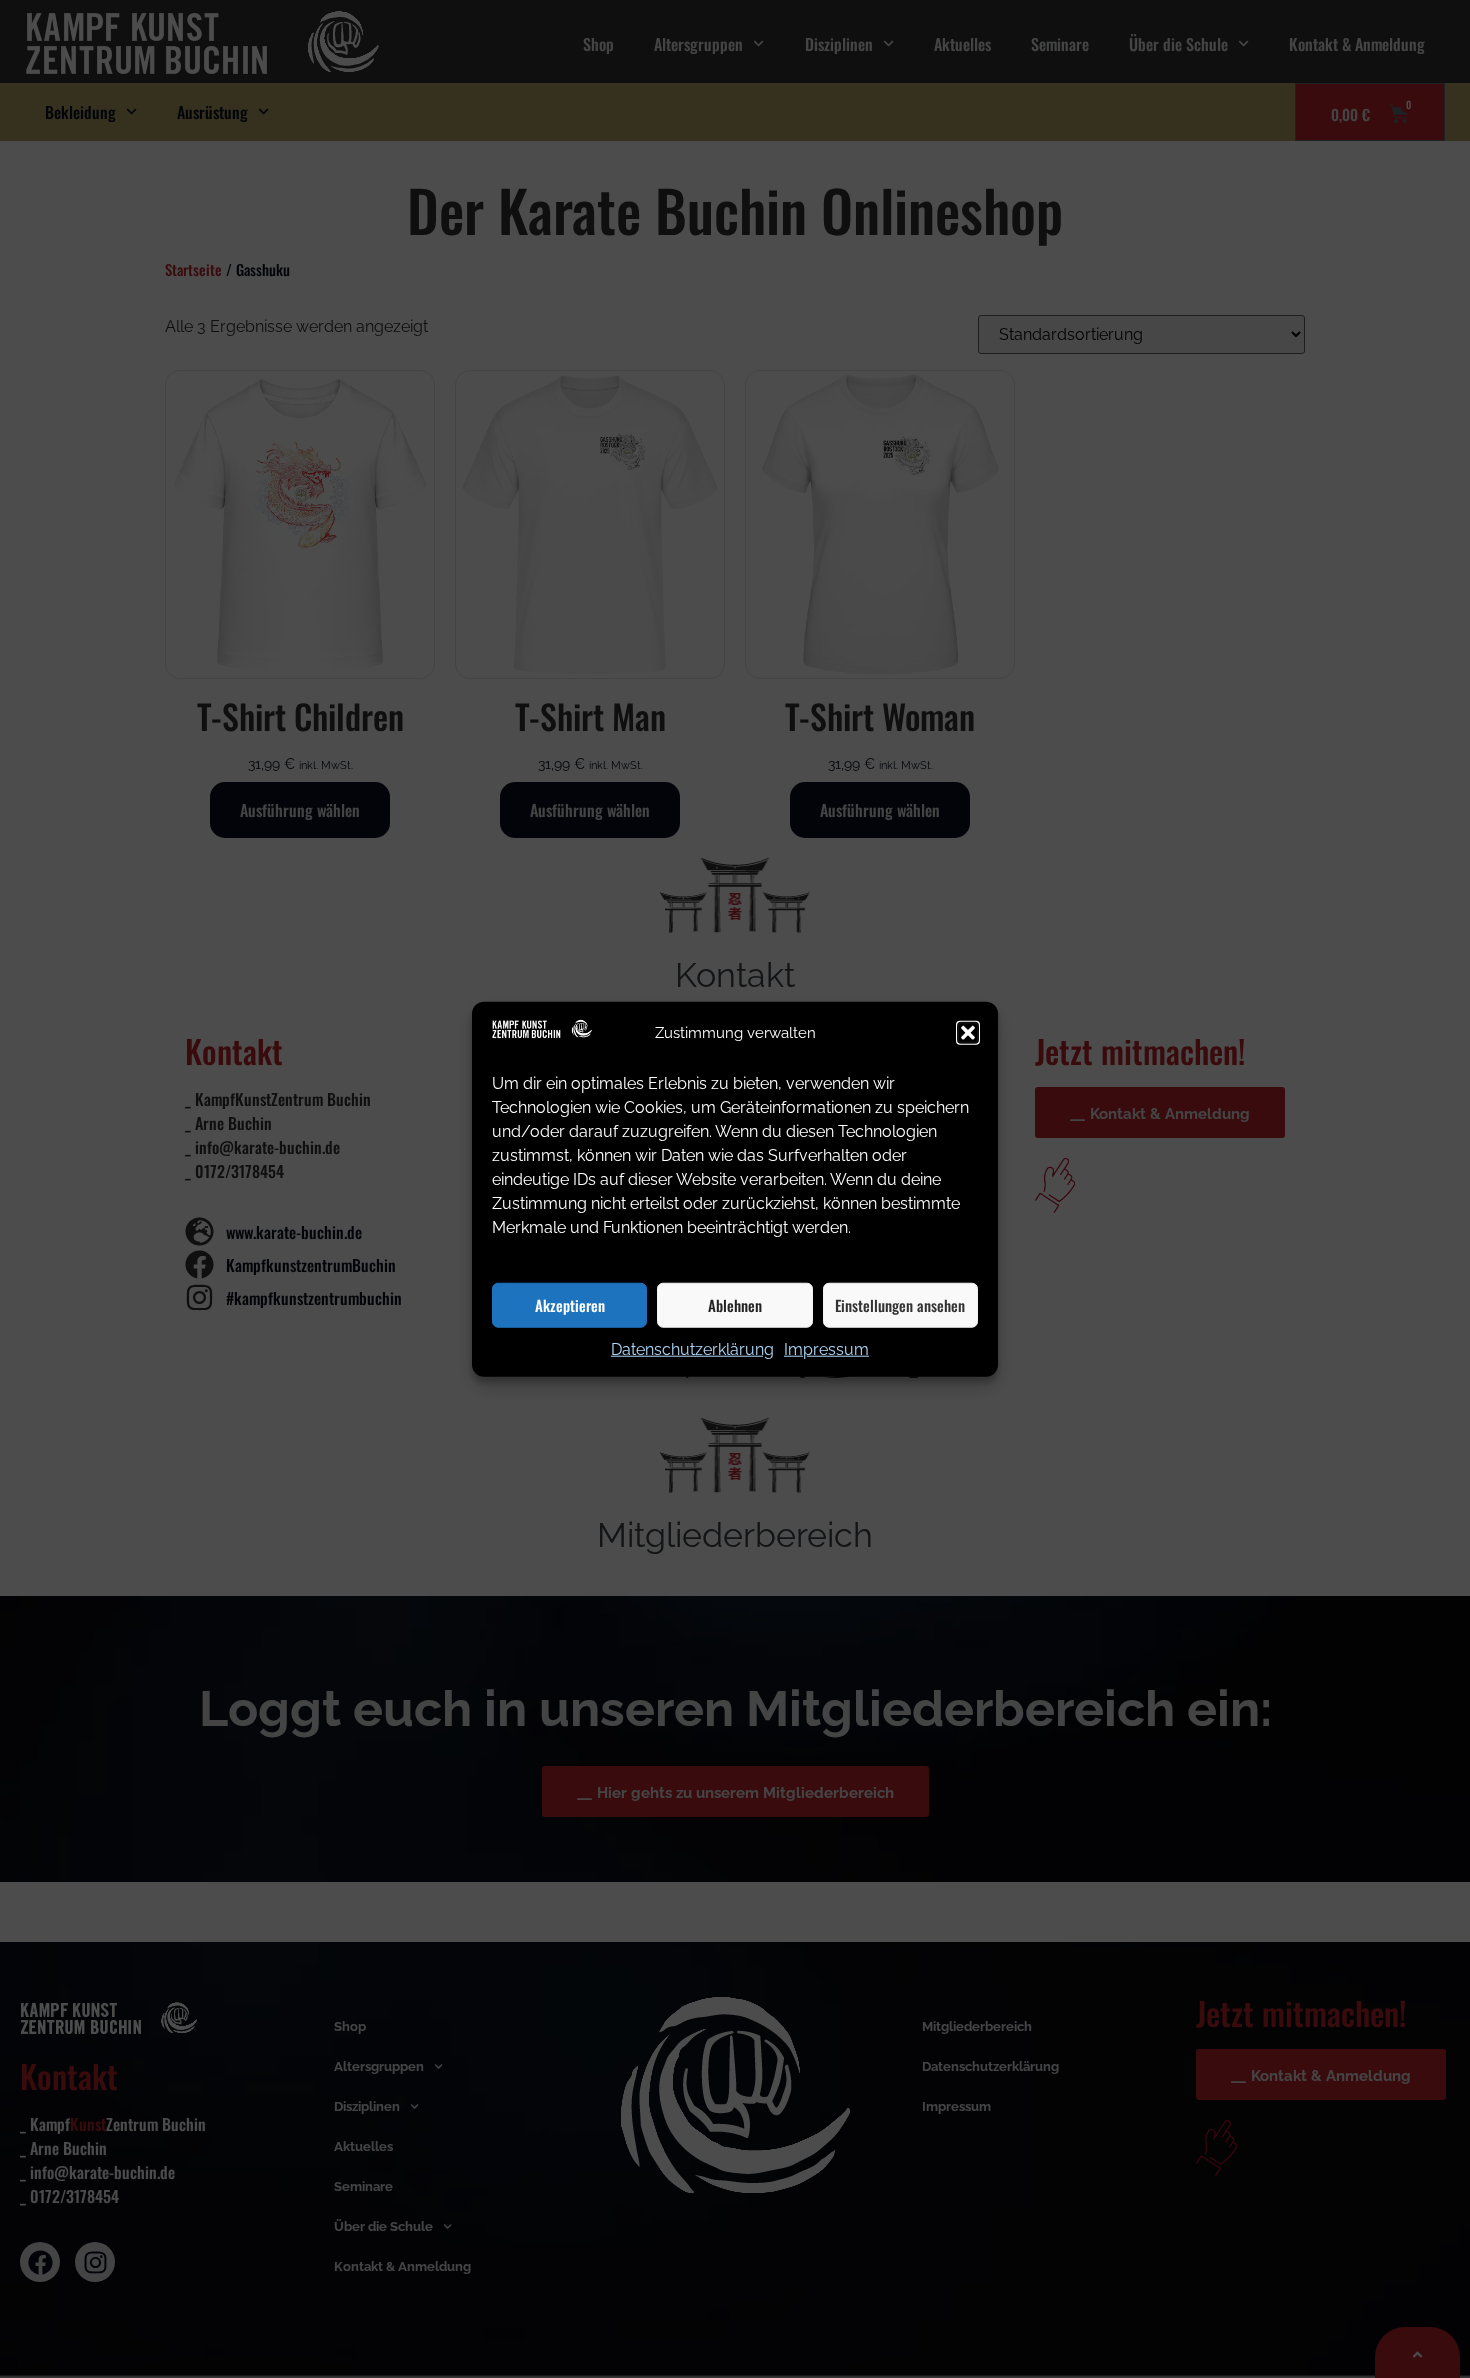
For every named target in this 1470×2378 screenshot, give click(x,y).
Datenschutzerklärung (692, 1348)
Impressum (826, 1348)
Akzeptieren (570, 1305)
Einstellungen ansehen (900, 1305)
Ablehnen (735, 1305)
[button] (968, 1033)
